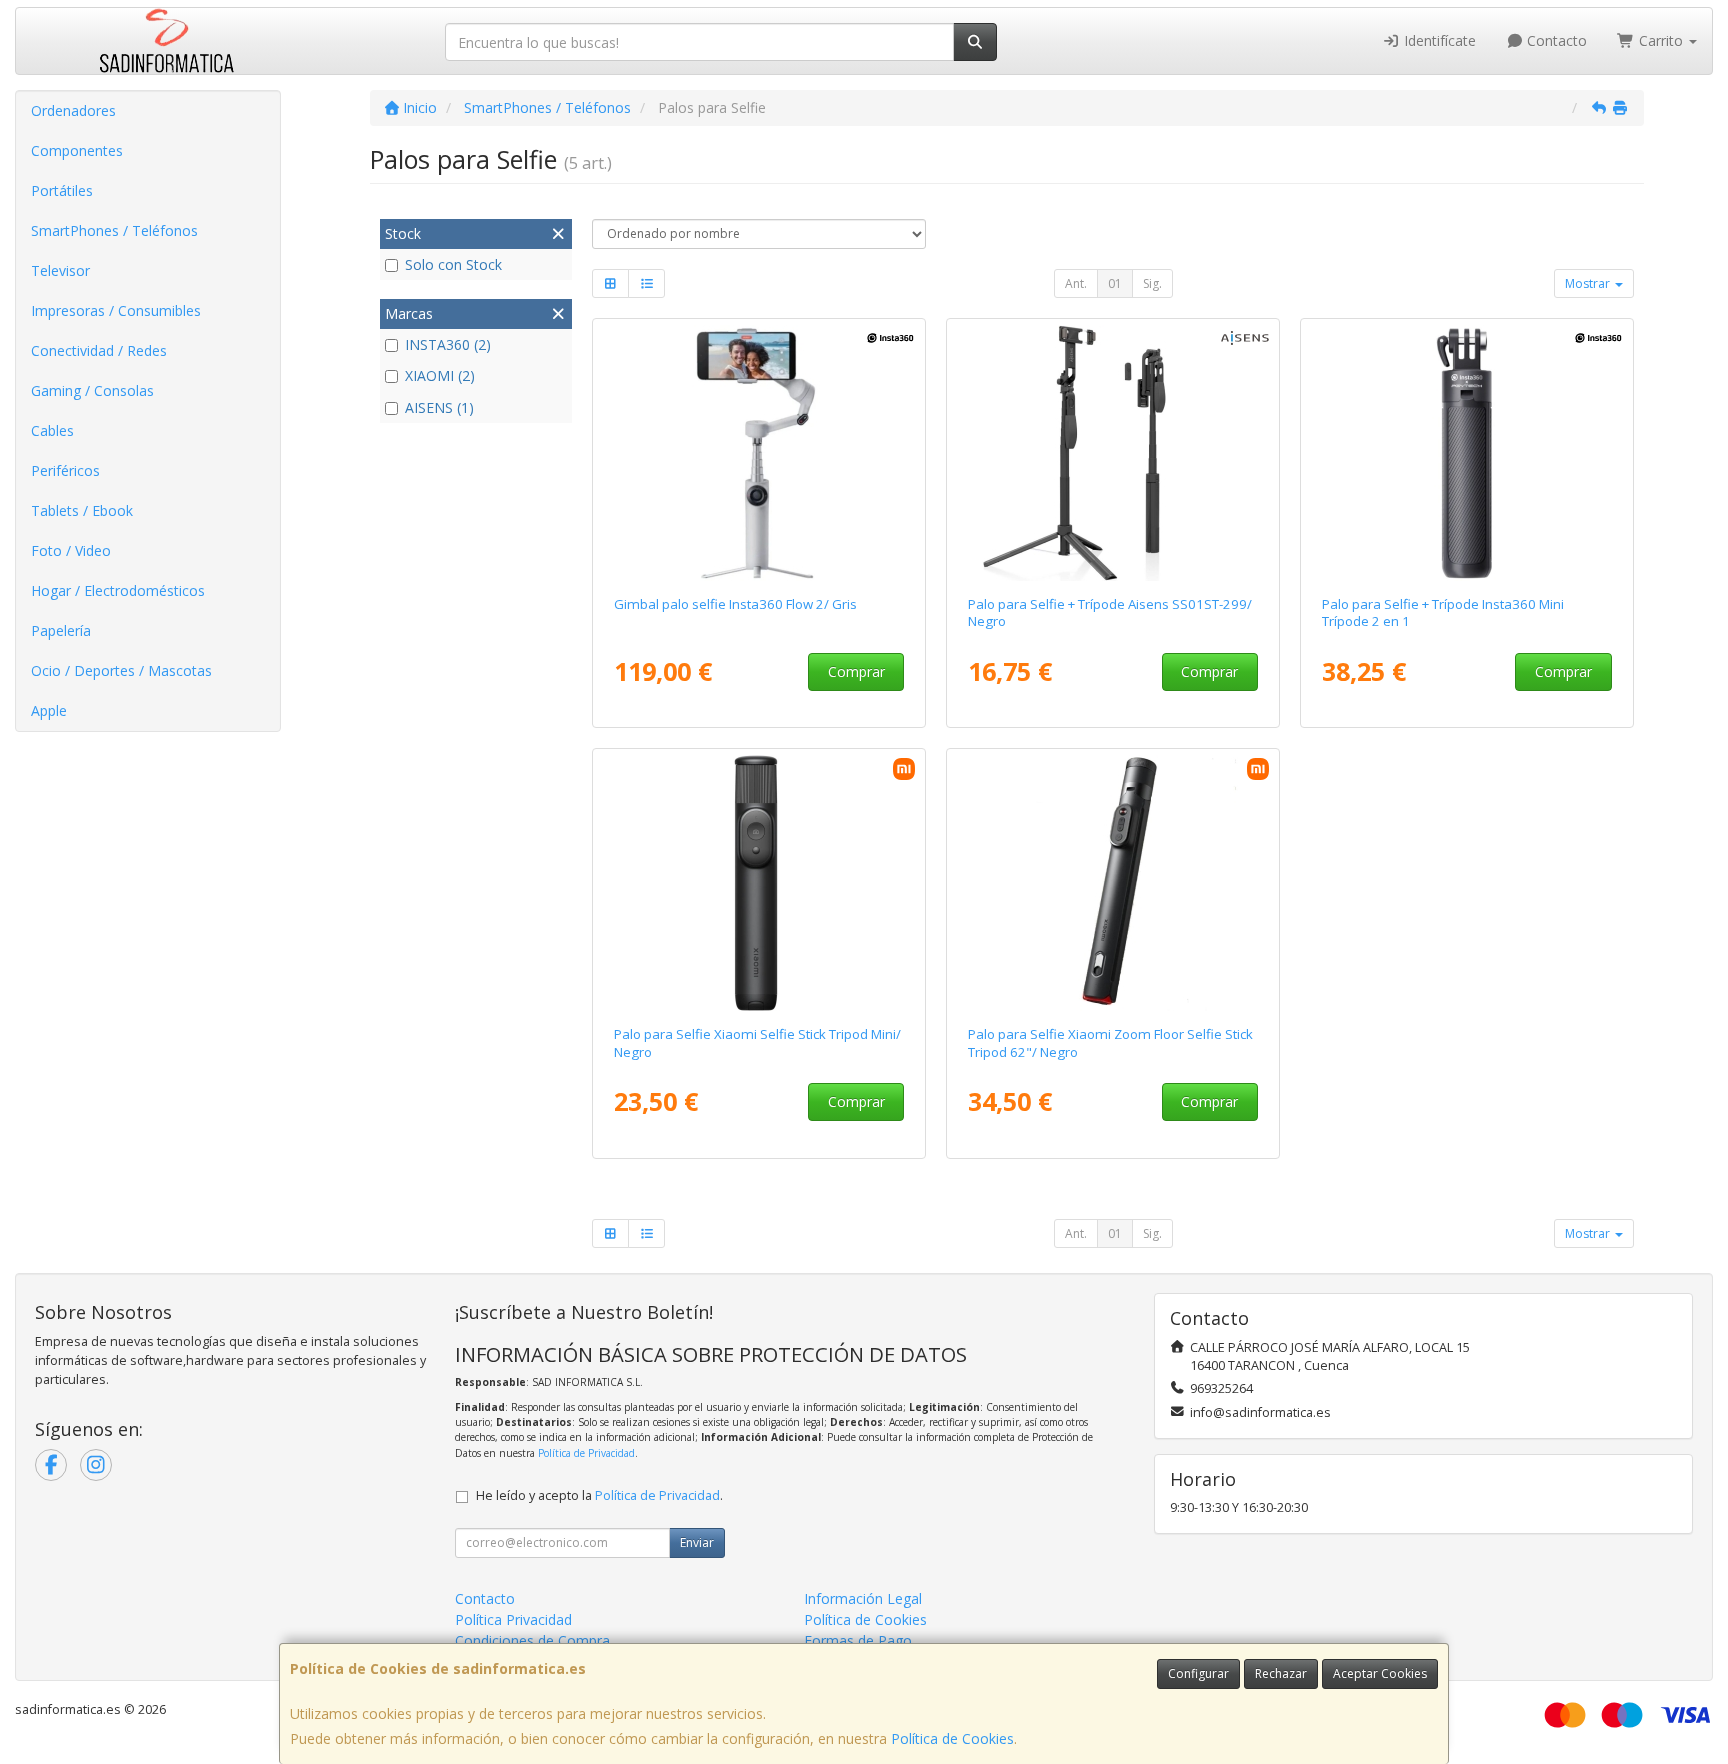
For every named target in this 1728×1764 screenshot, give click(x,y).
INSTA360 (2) (448, 344)
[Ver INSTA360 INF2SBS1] (759, 453)
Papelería (61, 630)
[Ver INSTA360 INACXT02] (1467, 453)
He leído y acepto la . (599, 1495)
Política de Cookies (952, 1738)
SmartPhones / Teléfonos (114, 230)
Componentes (77, 150)
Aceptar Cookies (1380, 1673)
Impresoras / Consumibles (116, 310)
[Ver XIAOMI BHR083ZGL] (1113, 883)
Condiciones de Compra (532, 1640)
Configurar (1198, 1673)
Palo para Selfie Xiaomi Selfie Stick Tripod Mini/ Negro (757, 1042)
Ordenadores (73, 110)
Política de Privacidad (586, 1453)
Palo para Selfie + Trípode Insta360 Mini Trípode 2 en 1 (1443, 612)
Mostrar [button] (1589, 283)
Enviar (697, 1542)
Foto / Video (71, 550)
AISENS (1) (439, 407)
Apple (49, 710)
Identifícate (1438, 40)
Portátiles (62, 190)
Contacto (1555, 40)
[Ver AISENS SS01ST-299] (1113, 453)
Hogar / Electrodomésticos (118, 590)
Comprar (856, 671)
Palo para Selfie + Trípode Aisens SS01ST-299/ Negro (1110, 612)
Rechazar (1281, 1673)
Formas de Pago (858, 1640)
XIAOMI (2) (440, 375)
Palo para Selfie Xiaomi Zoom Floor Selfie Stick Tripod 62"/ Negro (1110, 1042)
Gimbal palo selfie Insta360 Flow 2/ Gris (735, 604)
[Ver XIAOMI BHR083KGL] (759, 883)
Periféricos (65, 470)
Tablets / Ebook (82, 510)
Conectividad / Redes (99, 350)
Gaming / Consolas (92, 390)
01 (1115, 283)
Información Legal (863, 1598)
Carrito (1661, 40)
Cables (52, 430)
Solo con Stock (453, 264)
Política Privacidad (513, 1619)
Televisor (60, 270)
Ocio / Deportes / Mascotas (121, 670)
